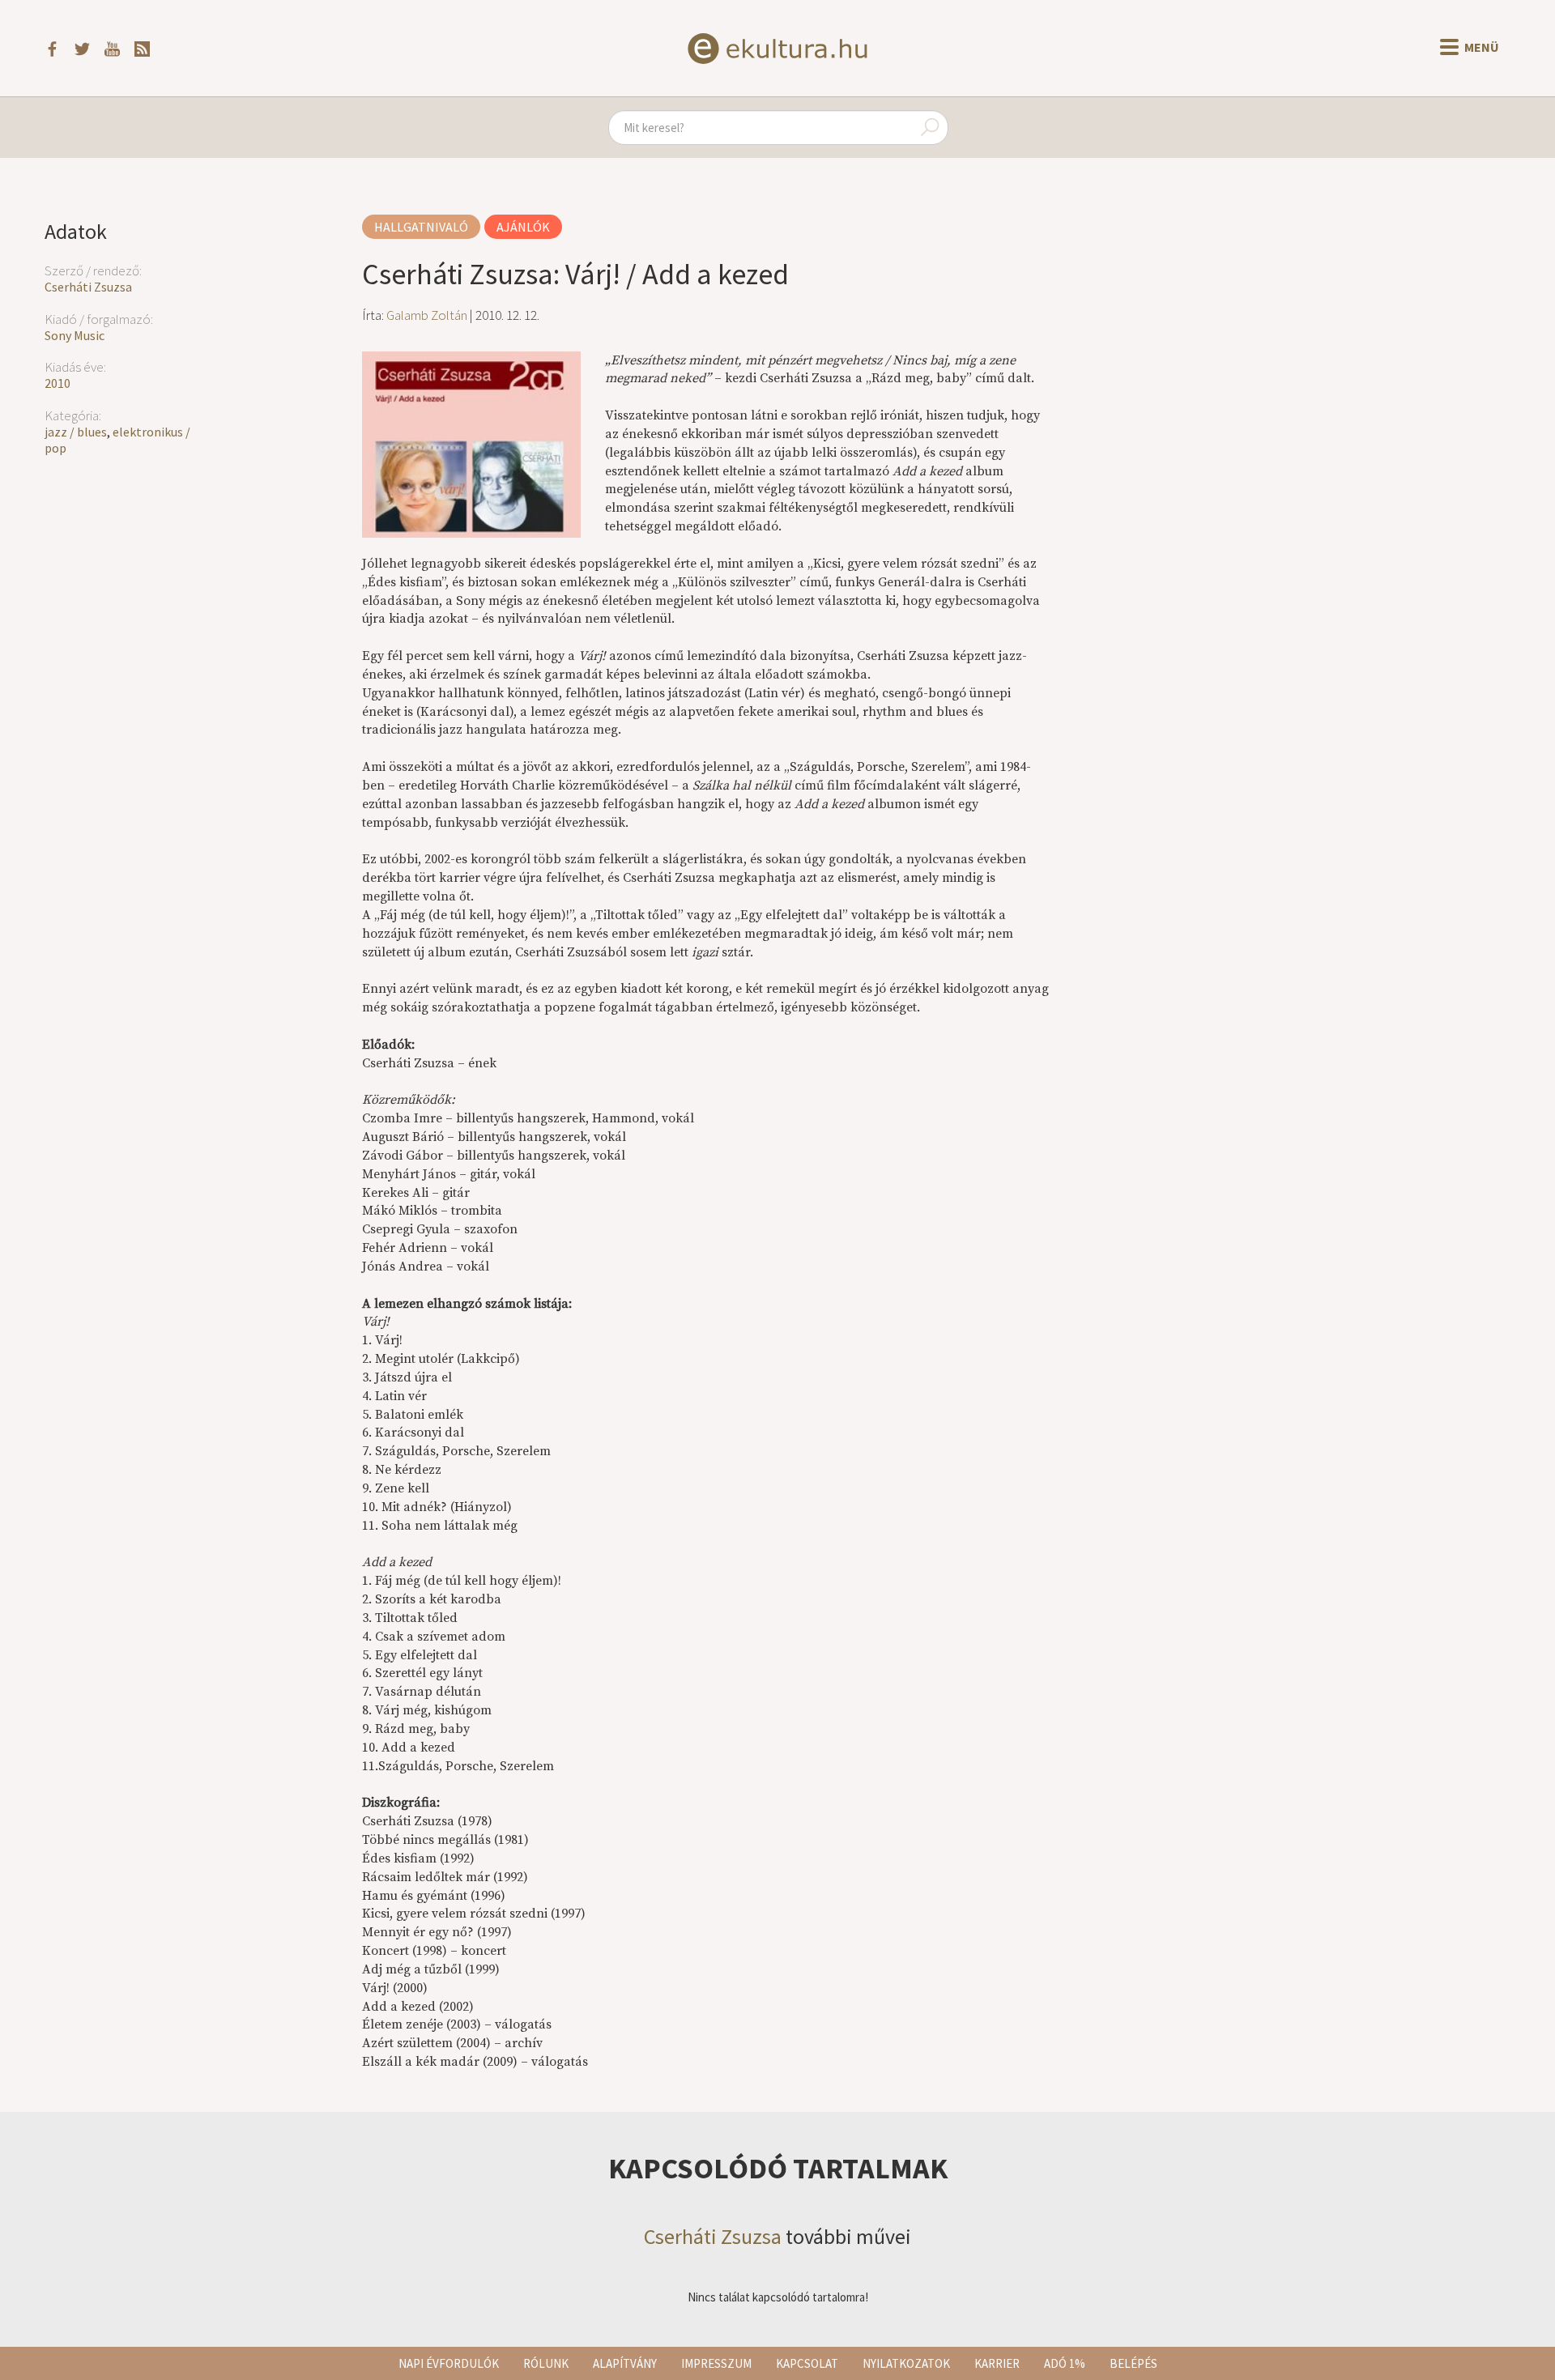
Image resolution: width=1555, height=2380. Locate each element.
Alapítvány (625, 2363)
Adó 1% (1065, 2363)
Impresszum (716, 2363)
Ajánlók (523, 227)
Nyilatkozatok (906, 2363)
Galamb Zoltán (427, 315)
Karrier (997, 2363)
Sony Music (75, 335)
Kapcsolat (807, 2363)
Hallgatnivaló (421, 227)
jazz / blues (76, 432)
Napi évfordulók (449, 2363)
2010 (58, 383)
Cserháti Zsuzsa (88, 287)
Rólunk (546, 2363)
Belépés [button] (1133, 2363)
